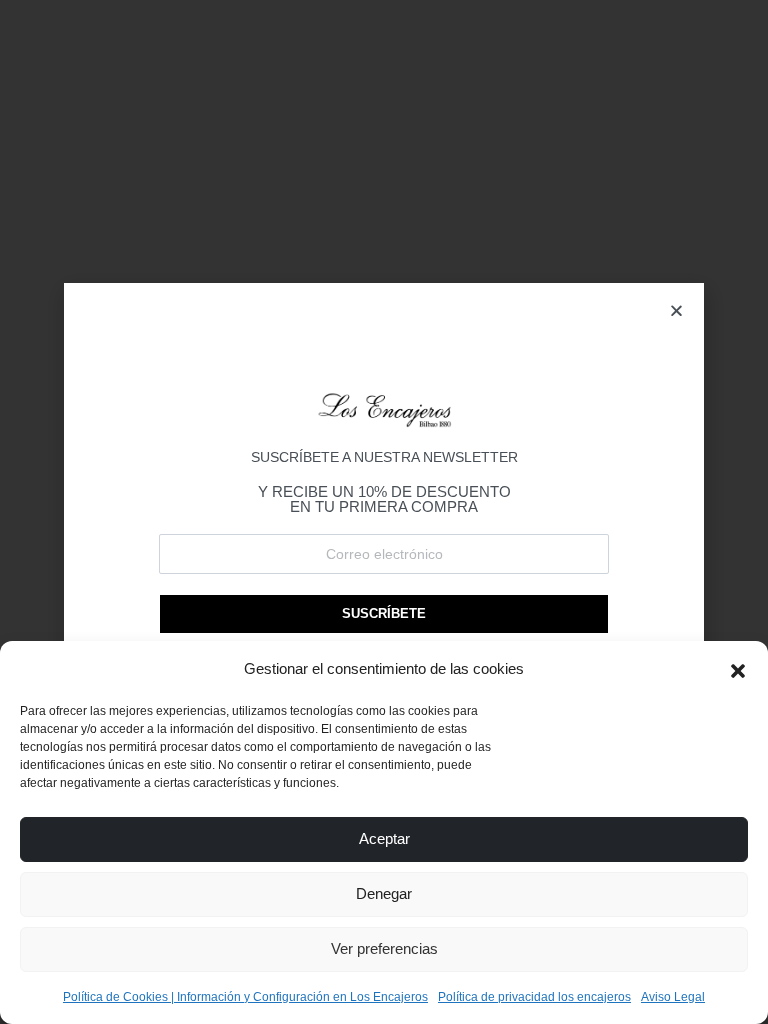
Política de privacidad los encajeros (534, 997)
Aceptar (384, 838)
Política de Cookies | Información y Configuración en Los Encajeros (245, 997)
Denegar (384, 893)
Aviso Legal (673, 997)
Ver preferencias (384, 948)
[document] (384, 512)
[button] (738, 669)
